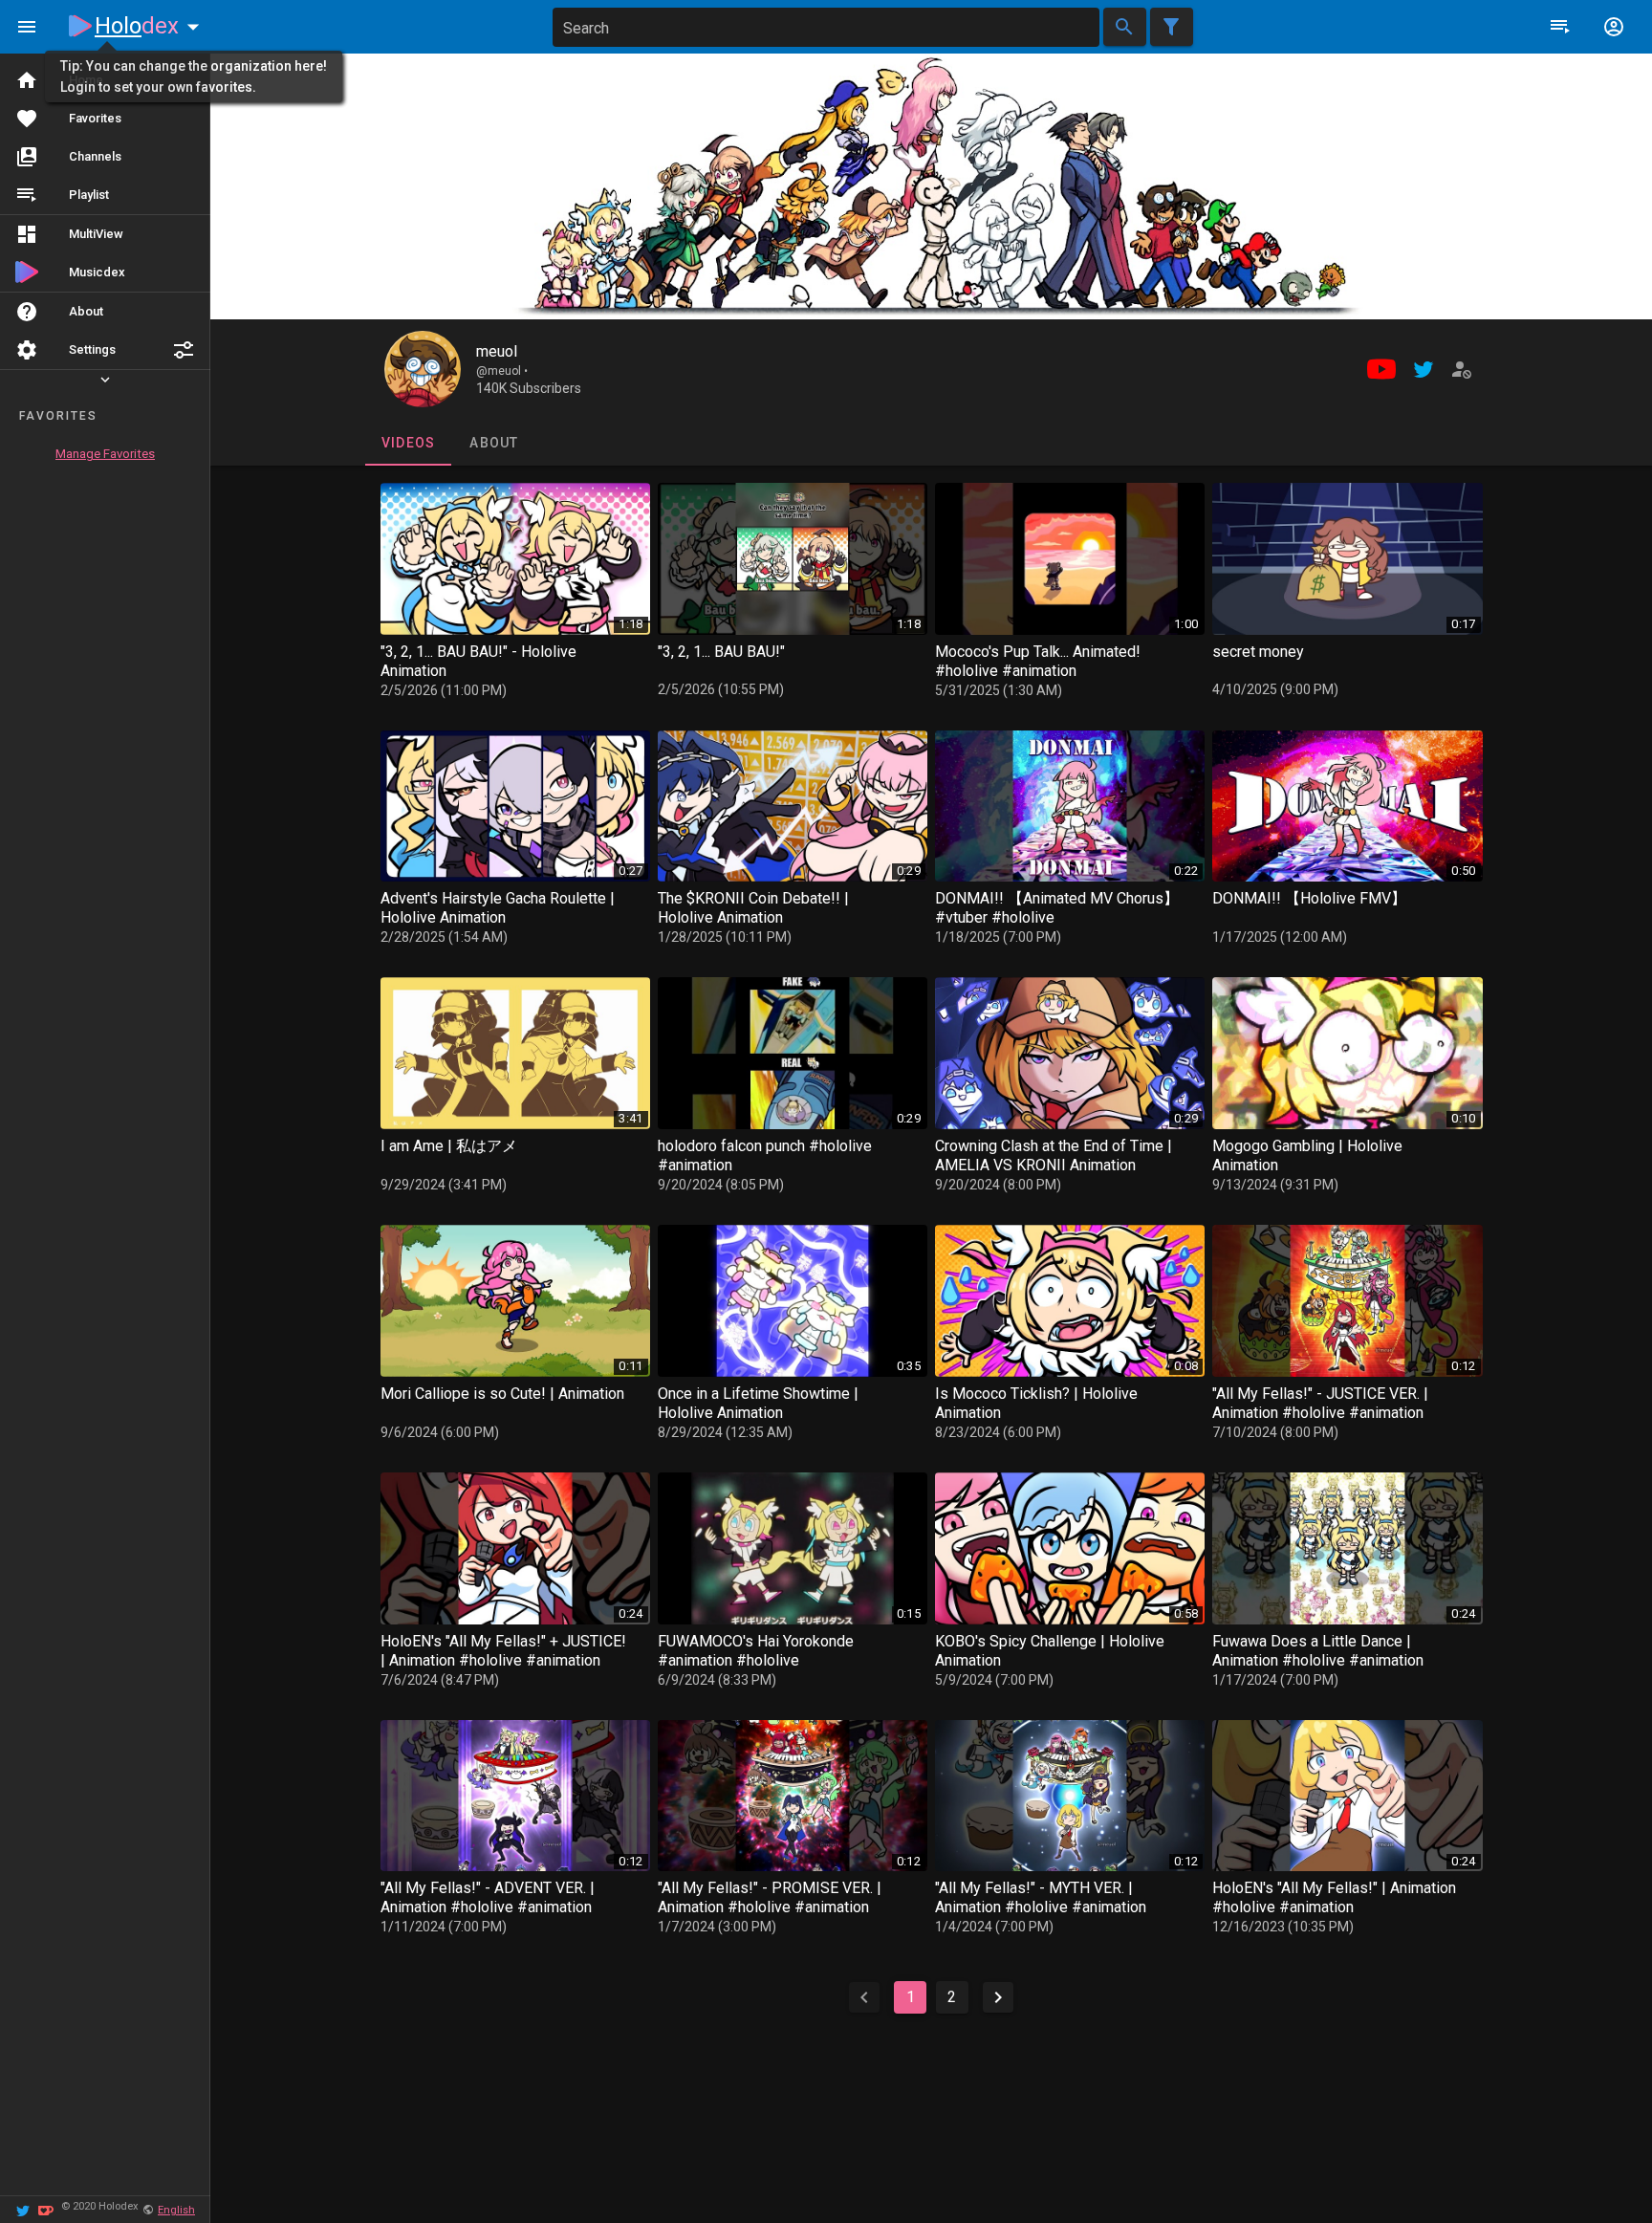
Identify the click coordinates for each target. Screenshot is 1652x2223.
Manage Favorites (105, 454)
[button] (184, 350)
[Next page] (998, 1997)
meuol (497, 351)
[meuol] (423, 369)
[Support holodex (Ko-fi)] (46, 2209)
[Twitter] (23, 2209)
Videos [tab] (408, 443)
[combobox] (826, 27)
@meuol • (502, 371)
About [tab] (494, 443)
